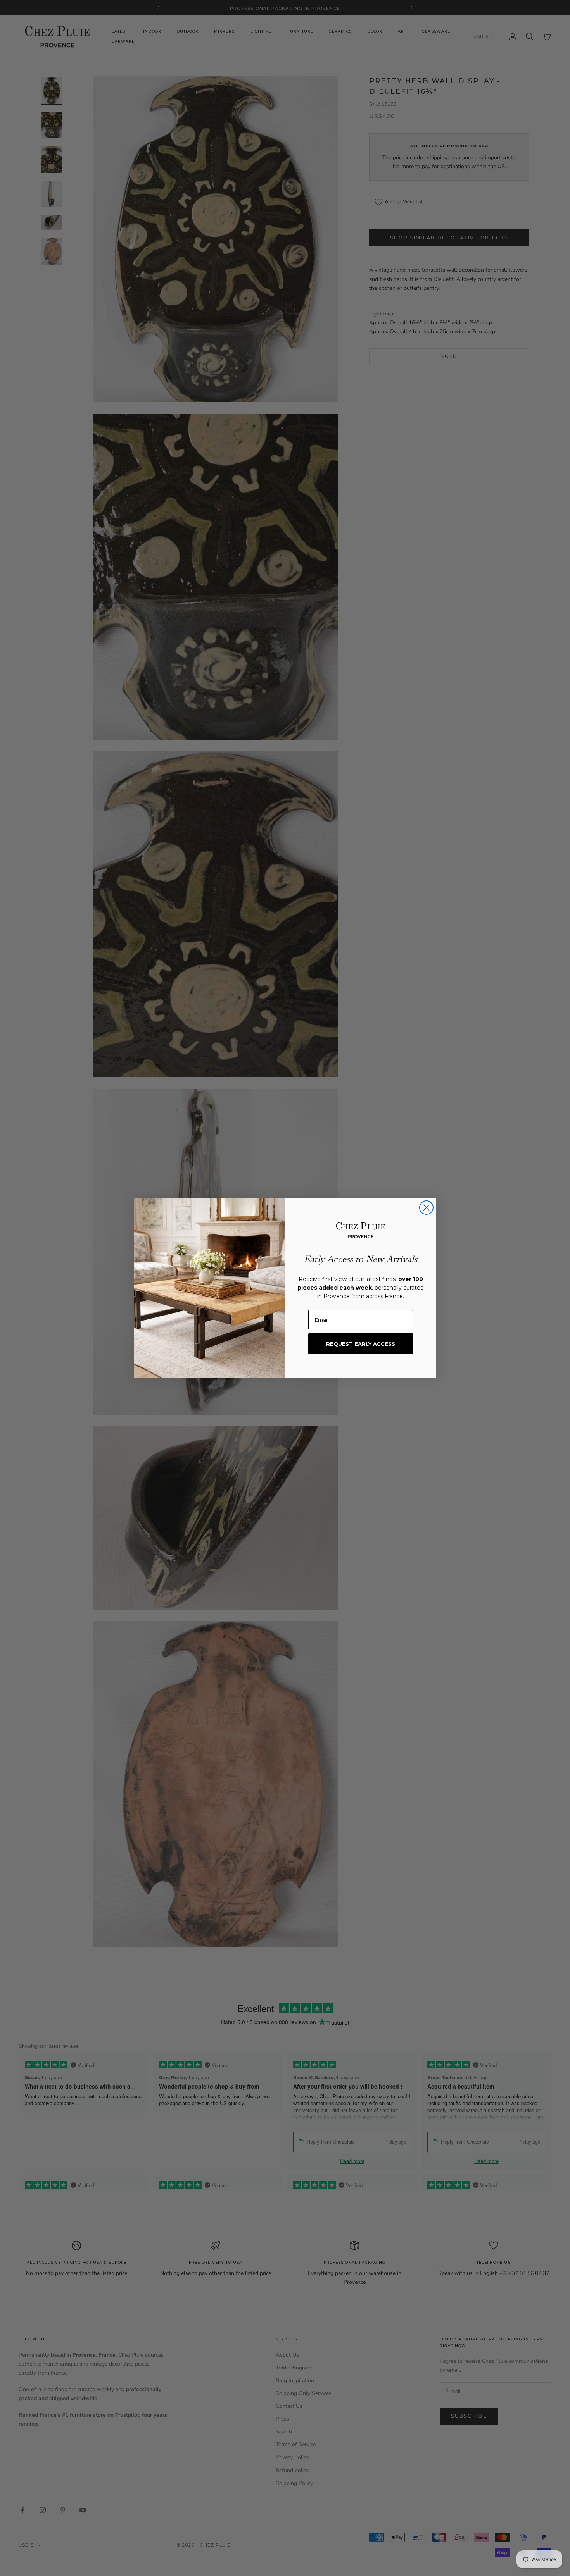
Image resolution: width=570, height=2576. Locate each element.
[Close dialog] (426, 1208)
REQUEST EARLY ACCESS (361, 1344)
